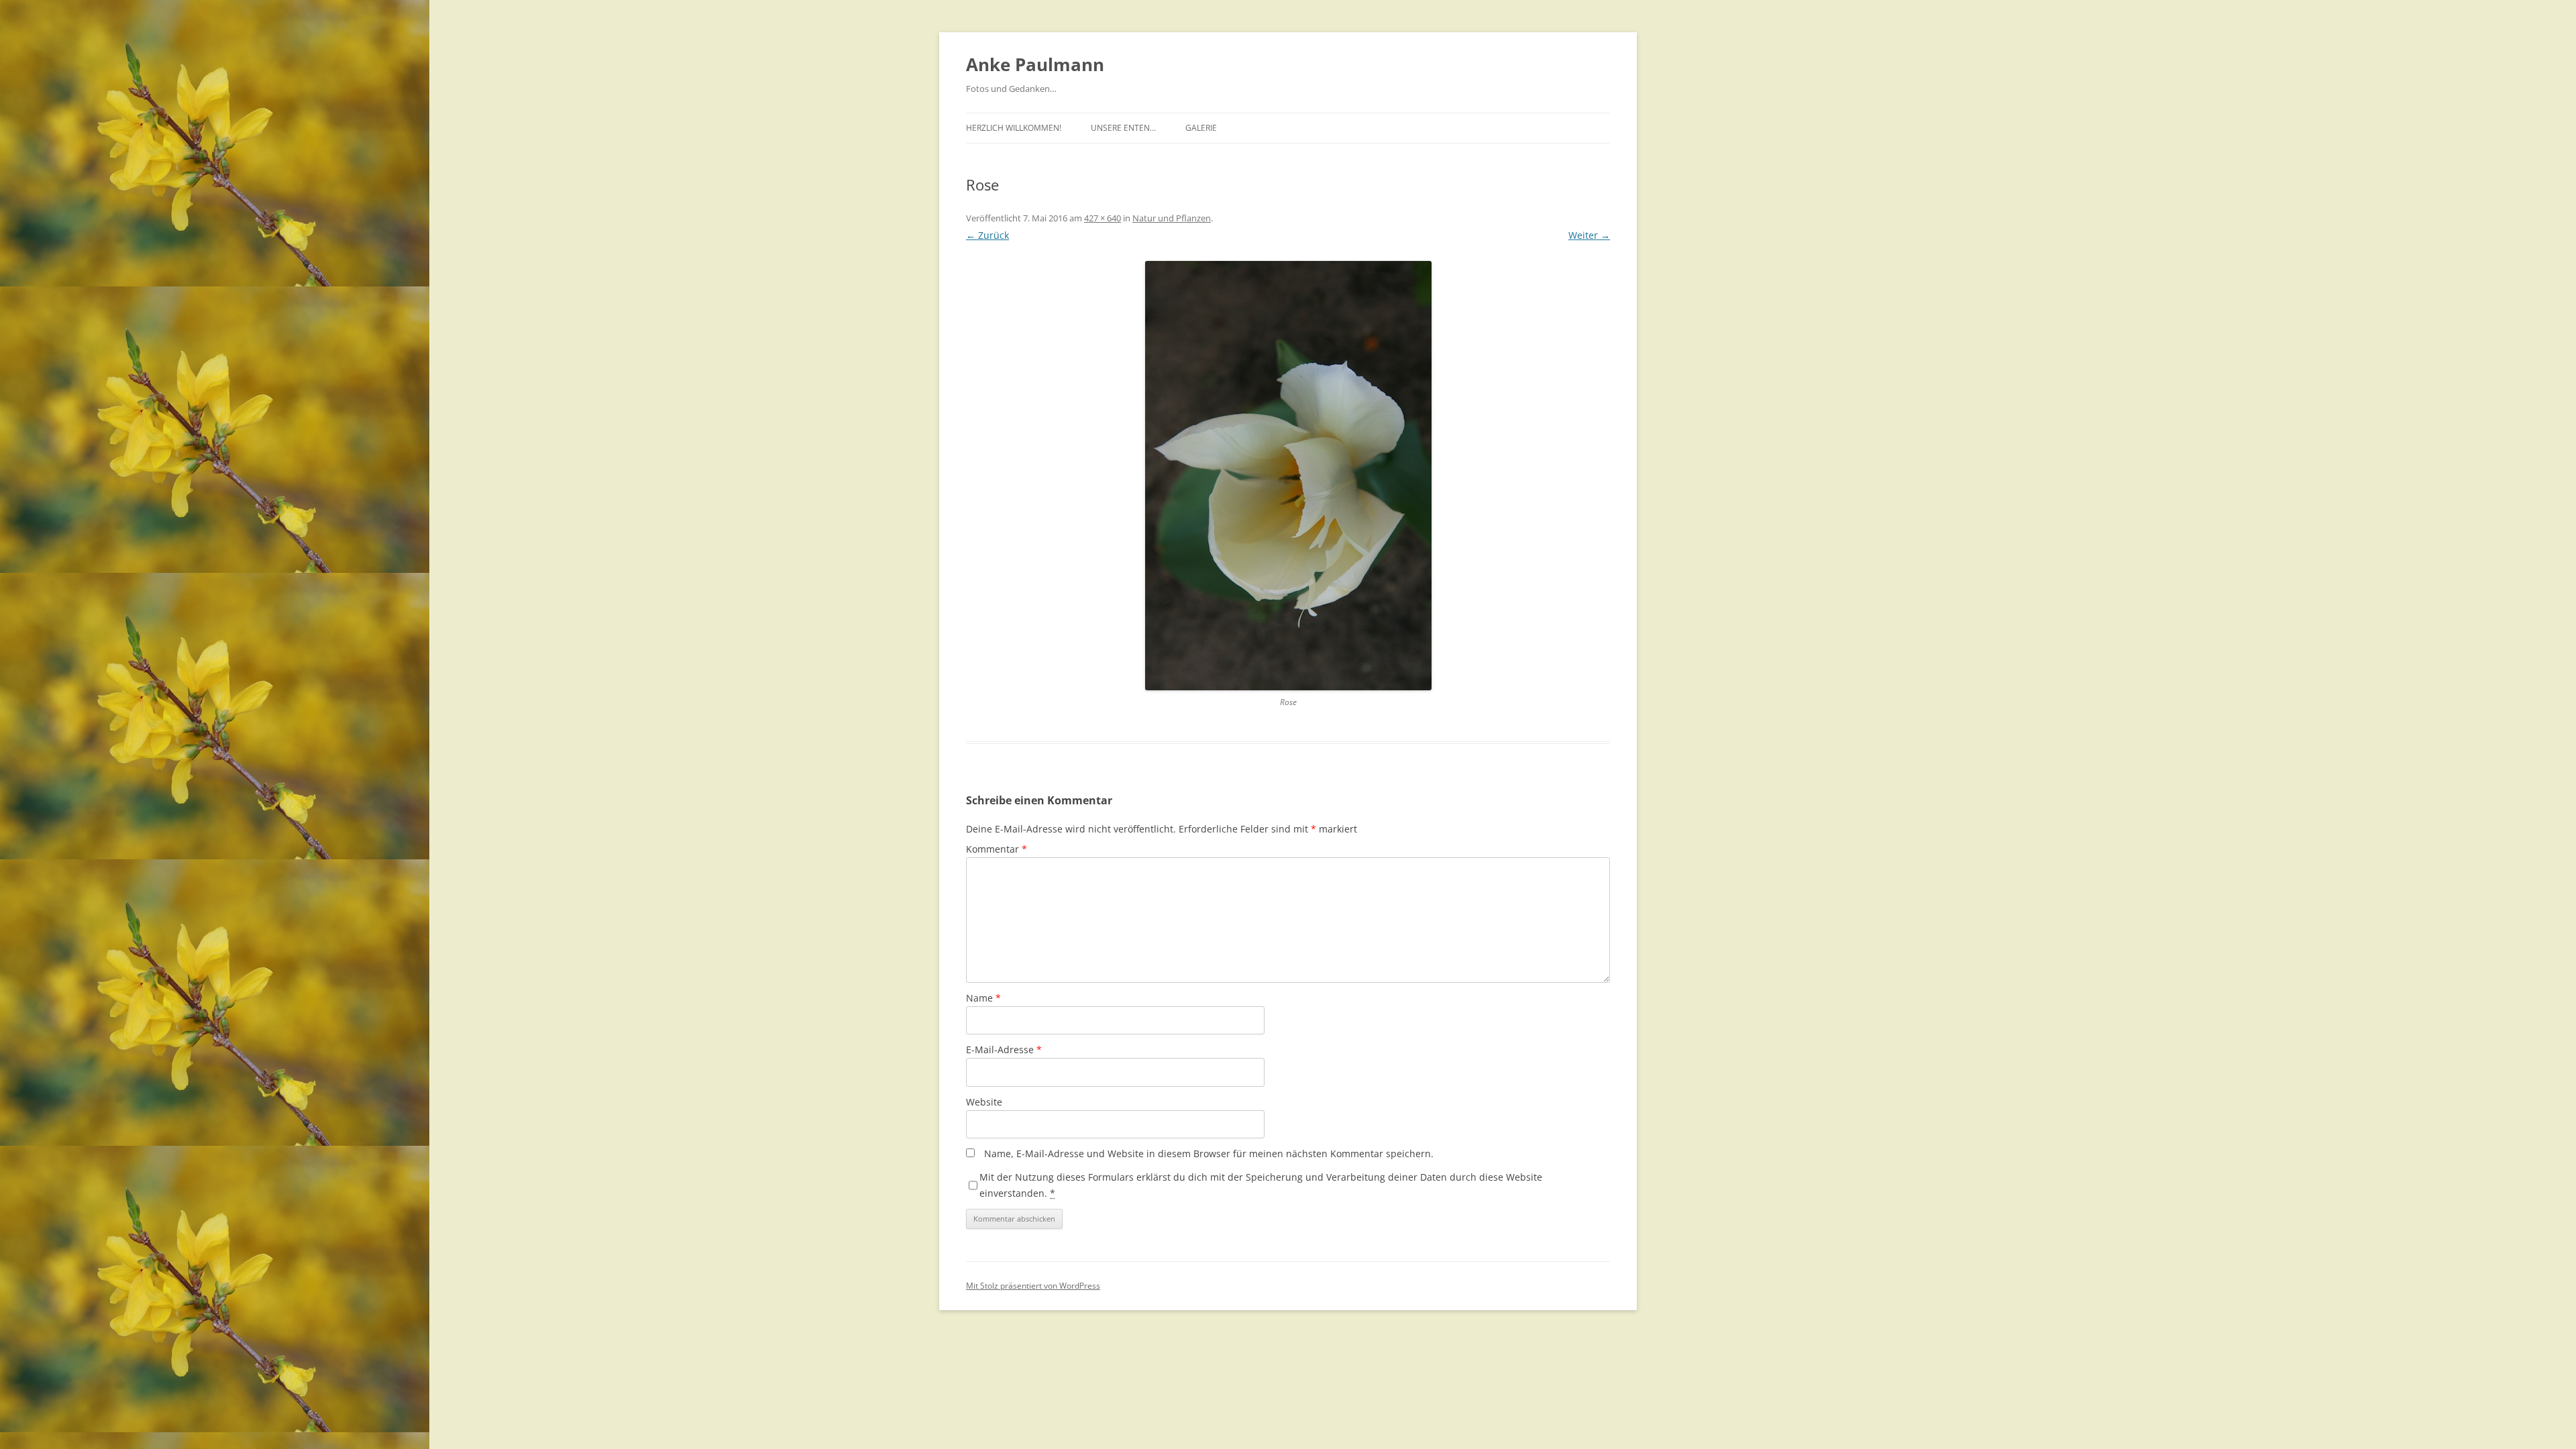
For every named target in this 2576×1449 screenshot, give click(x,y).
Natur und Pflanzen (1172, 218)
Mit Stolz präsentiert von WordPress (1033, 1286)
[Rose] (1288, 476)
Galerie (1201, 128)
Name (983, 998)
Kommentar (997, 849)
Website (984, 1102)
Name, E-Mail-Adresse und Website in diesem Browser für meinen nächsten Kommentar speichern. (1209, 1153)
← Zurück (987, 235)
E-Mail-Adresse (1004, 1050)
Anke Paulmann (1035, 64)
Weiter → (1589, 235)
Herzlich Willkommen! (1014, 128)
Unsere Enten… (1123, 128)
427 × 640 (1103, 218)
